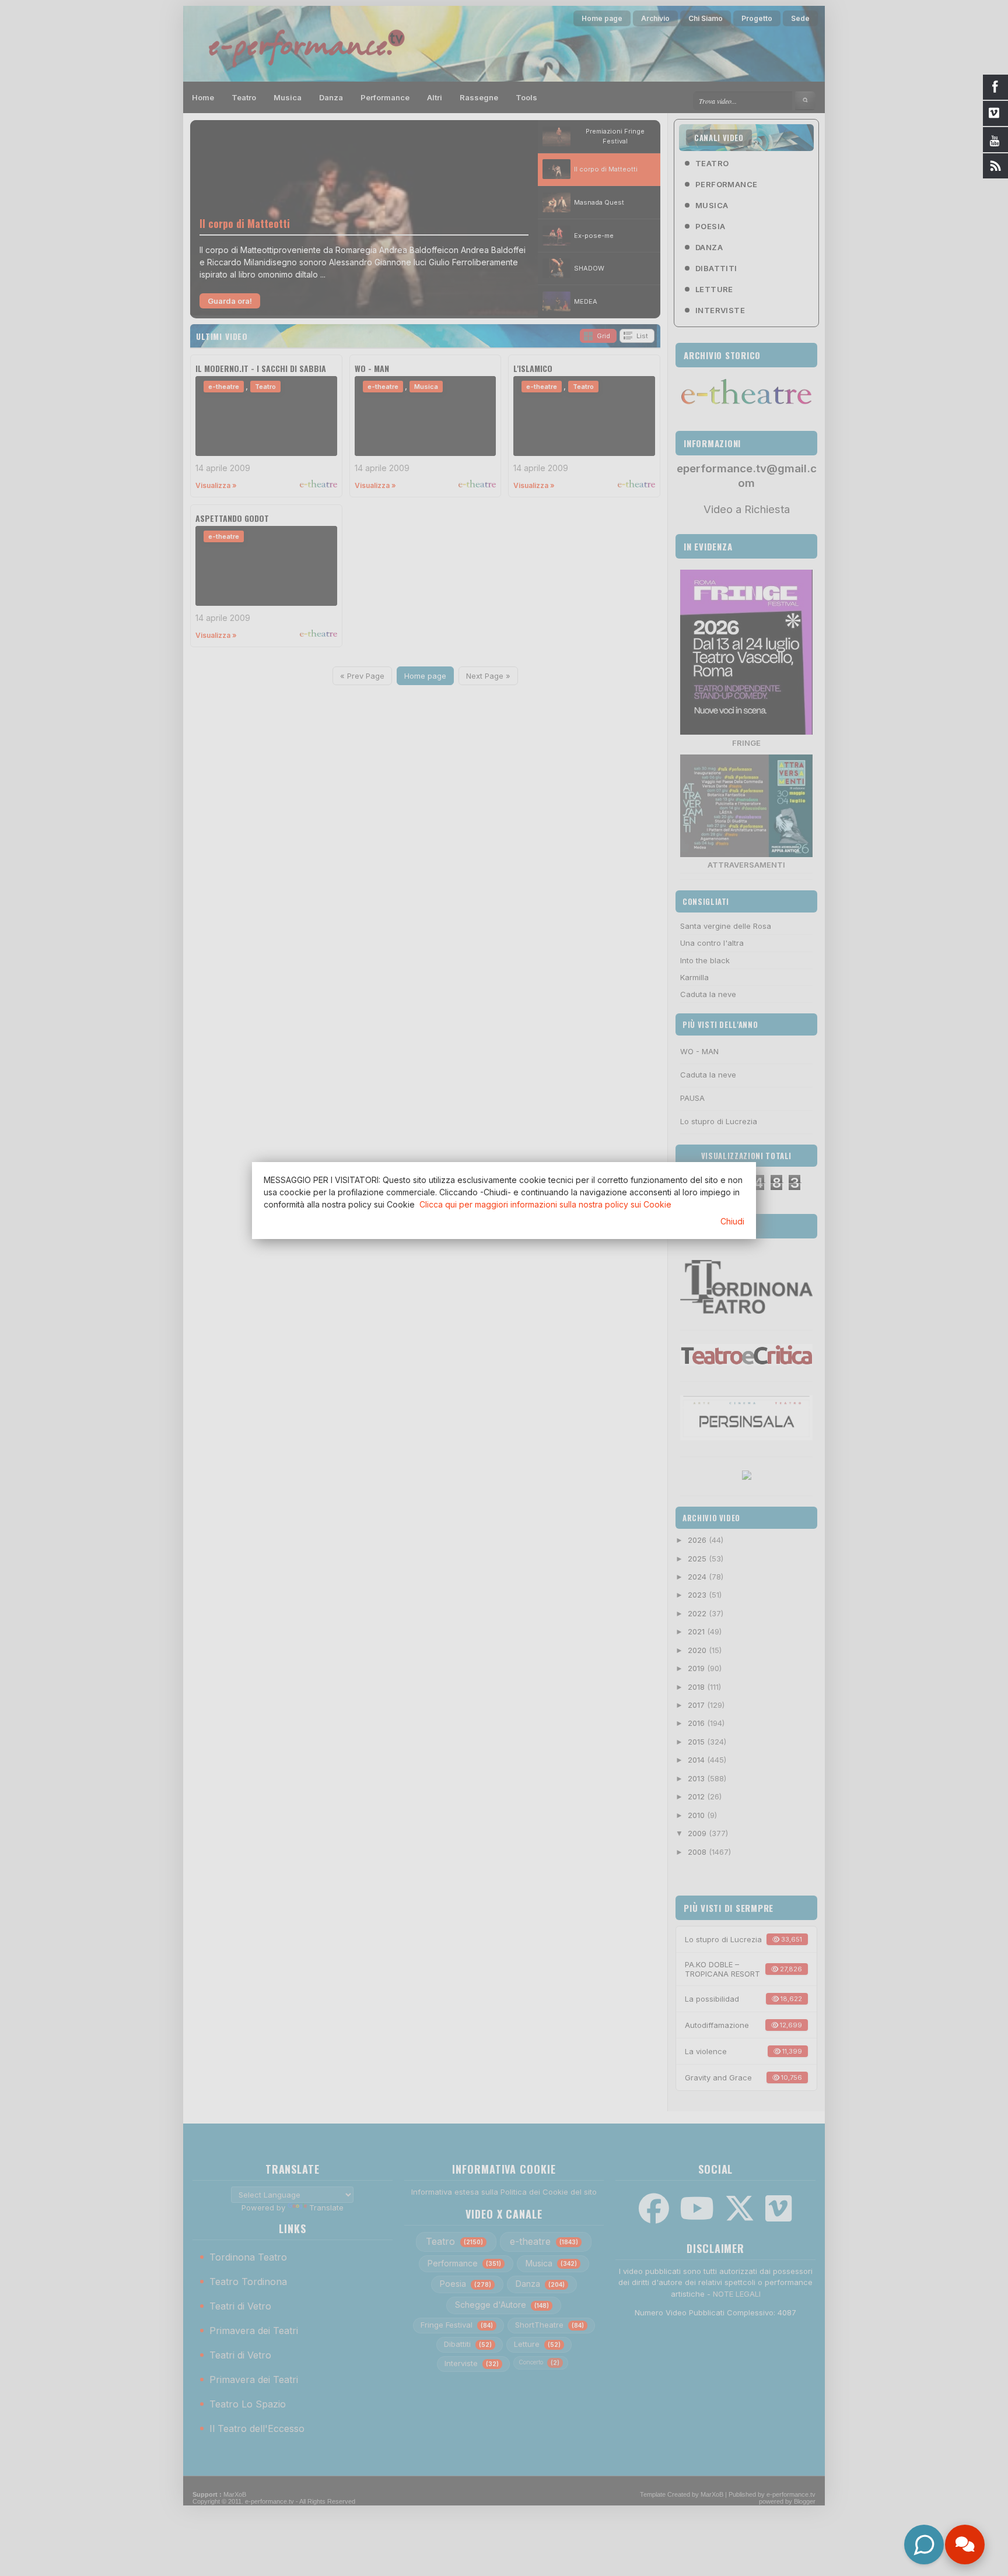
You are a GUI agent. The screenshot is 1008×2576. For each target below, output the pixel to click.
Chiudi (732, 1221)
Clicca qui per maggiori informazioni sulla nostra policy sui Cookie (545, 1204)
